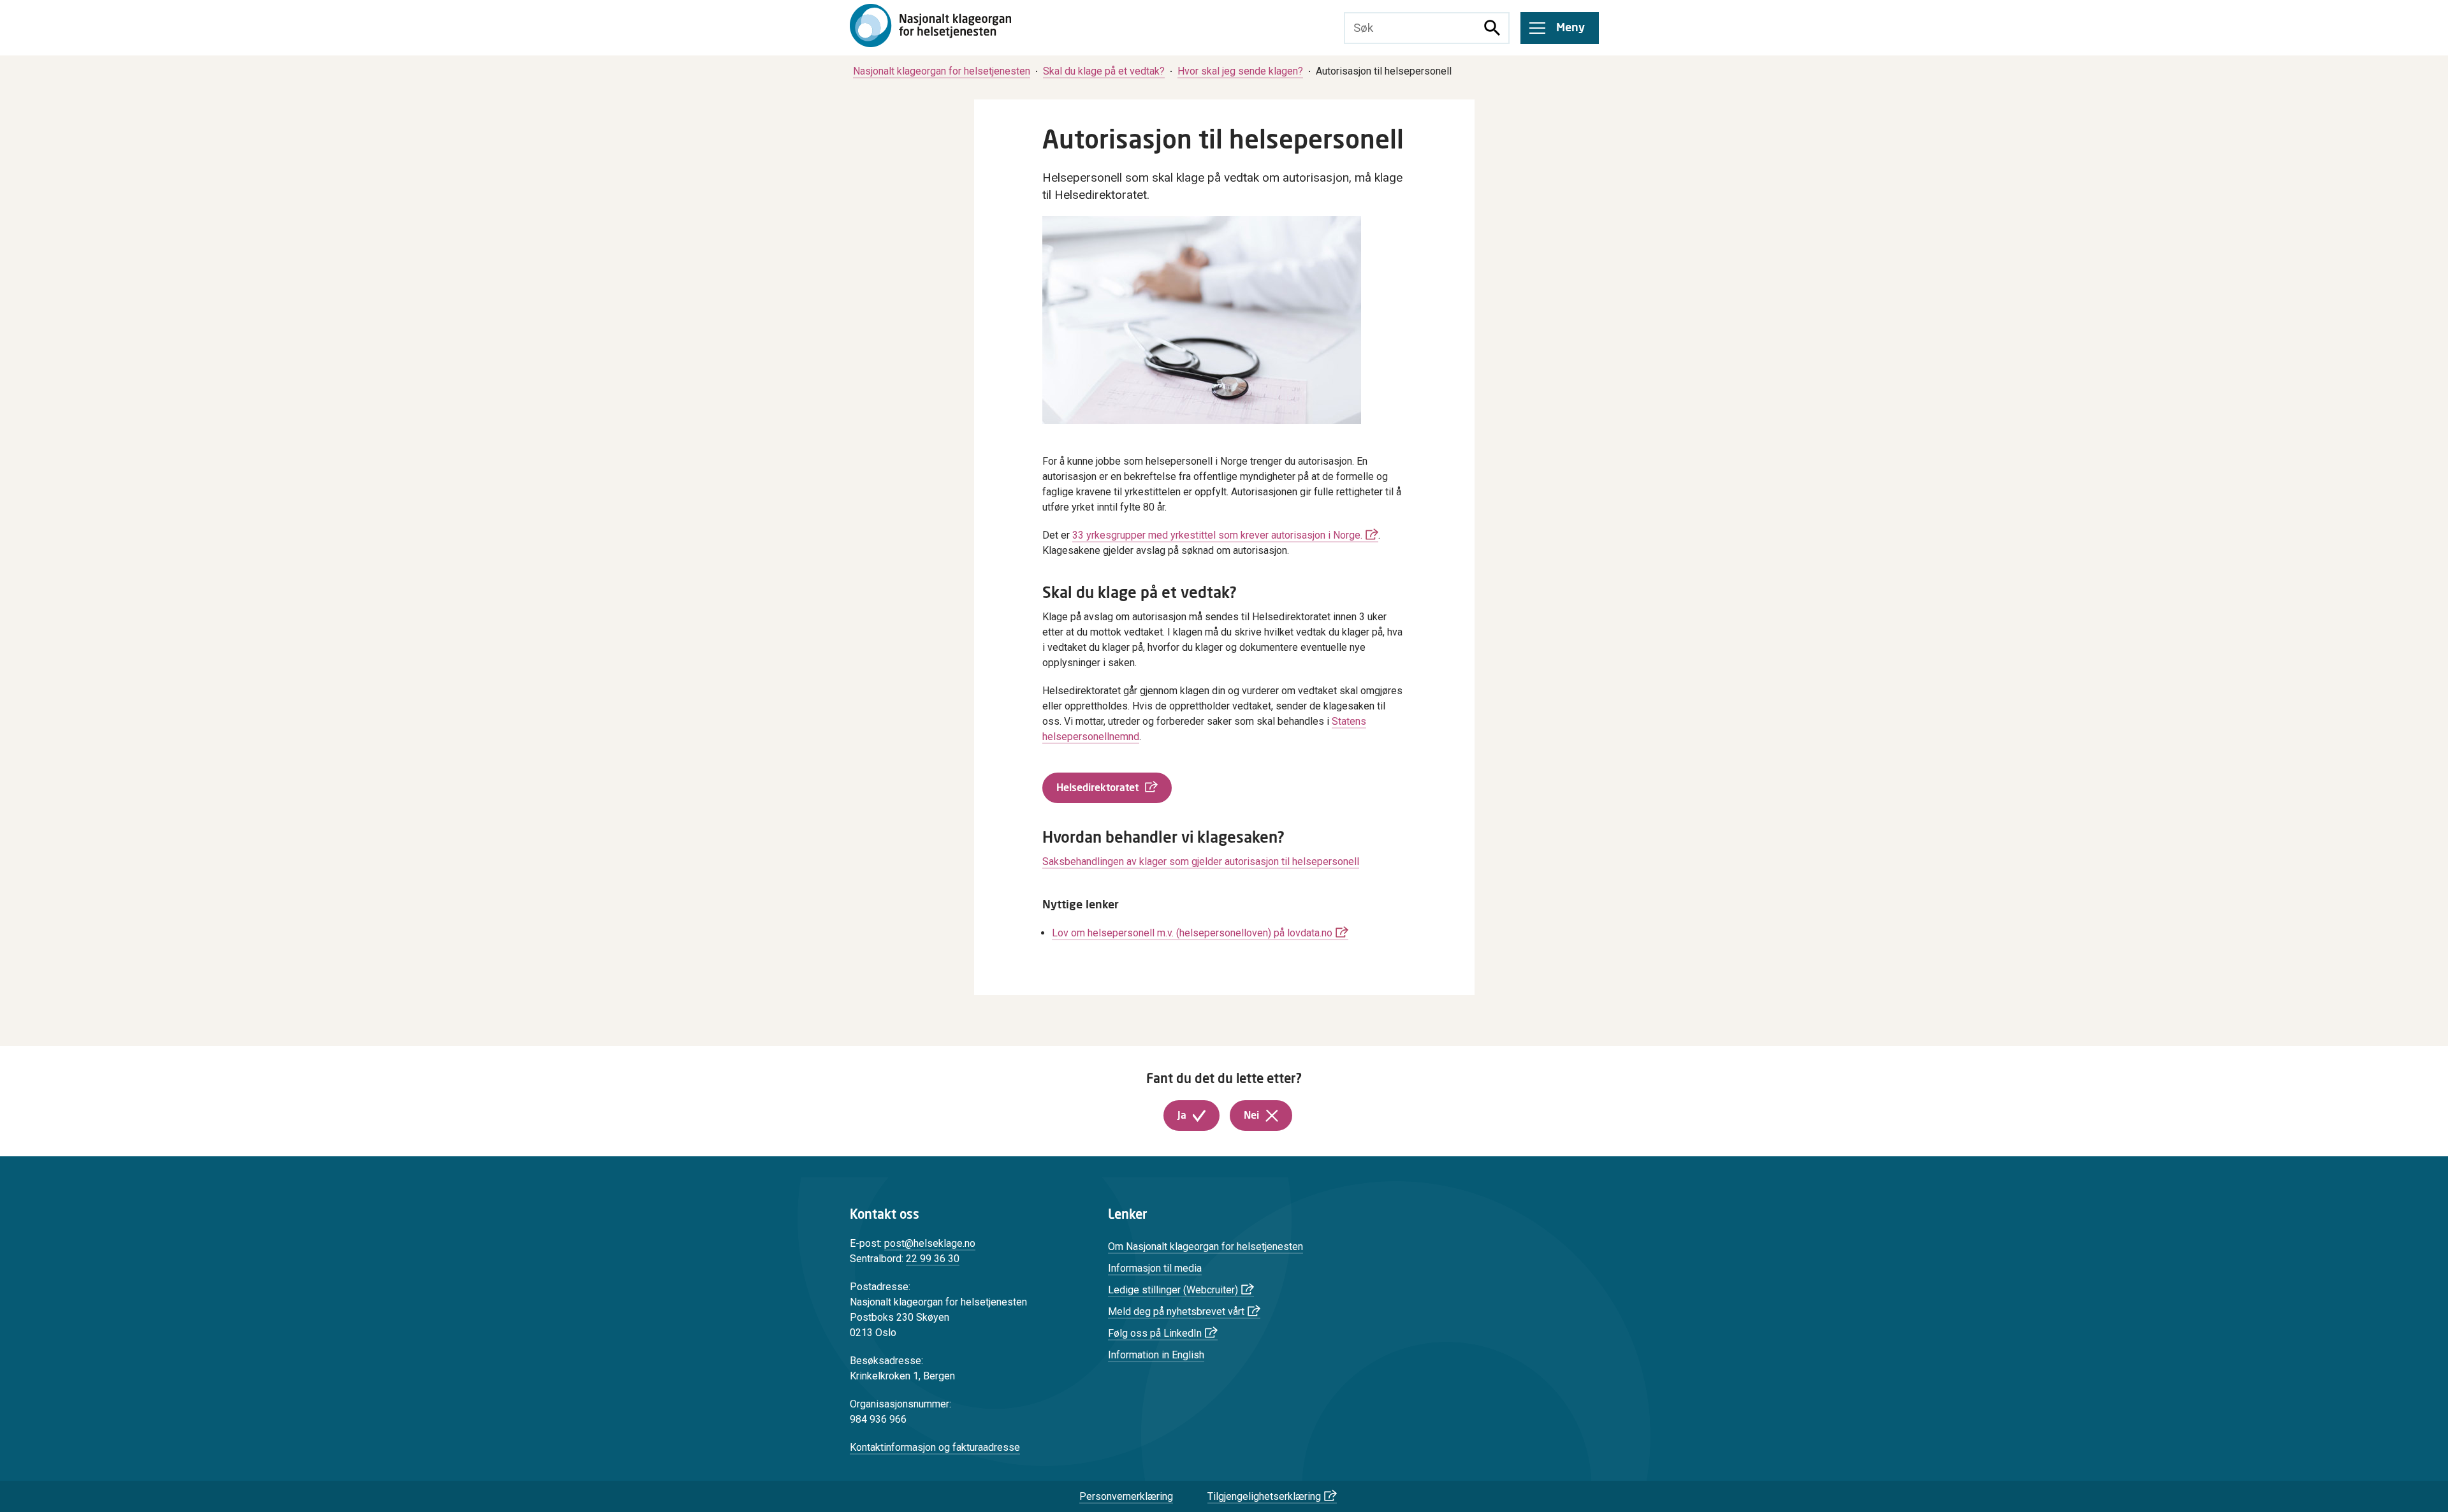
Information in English (1156, 1355)
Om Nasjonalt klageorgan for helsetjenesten (1206, 1247)
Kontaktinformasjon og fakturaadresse (935, 1447)
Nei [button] (1251, 1116)
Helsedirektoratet (1097, 788)
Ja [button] (1182, 1116)
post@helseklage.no (930, 1243)
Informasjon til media (1155, 1268)
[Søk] (1492, 28)
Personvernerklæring (1126, 1496)
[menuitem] (942, 71)
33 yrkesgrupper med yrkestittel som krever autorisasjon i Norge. (1217, 535)
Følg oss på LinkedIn (1155, 1333)
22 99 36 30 (933, 1259)
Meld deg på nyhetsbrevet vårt (1176, 1312)
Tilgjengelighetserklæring (1264, 1496)
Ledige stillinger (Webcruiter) (1173, 1290)
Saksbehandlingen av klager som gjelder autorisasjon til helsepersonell (1201, 861)
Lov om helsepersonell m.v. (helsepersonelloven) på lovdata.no (1192, 933)
